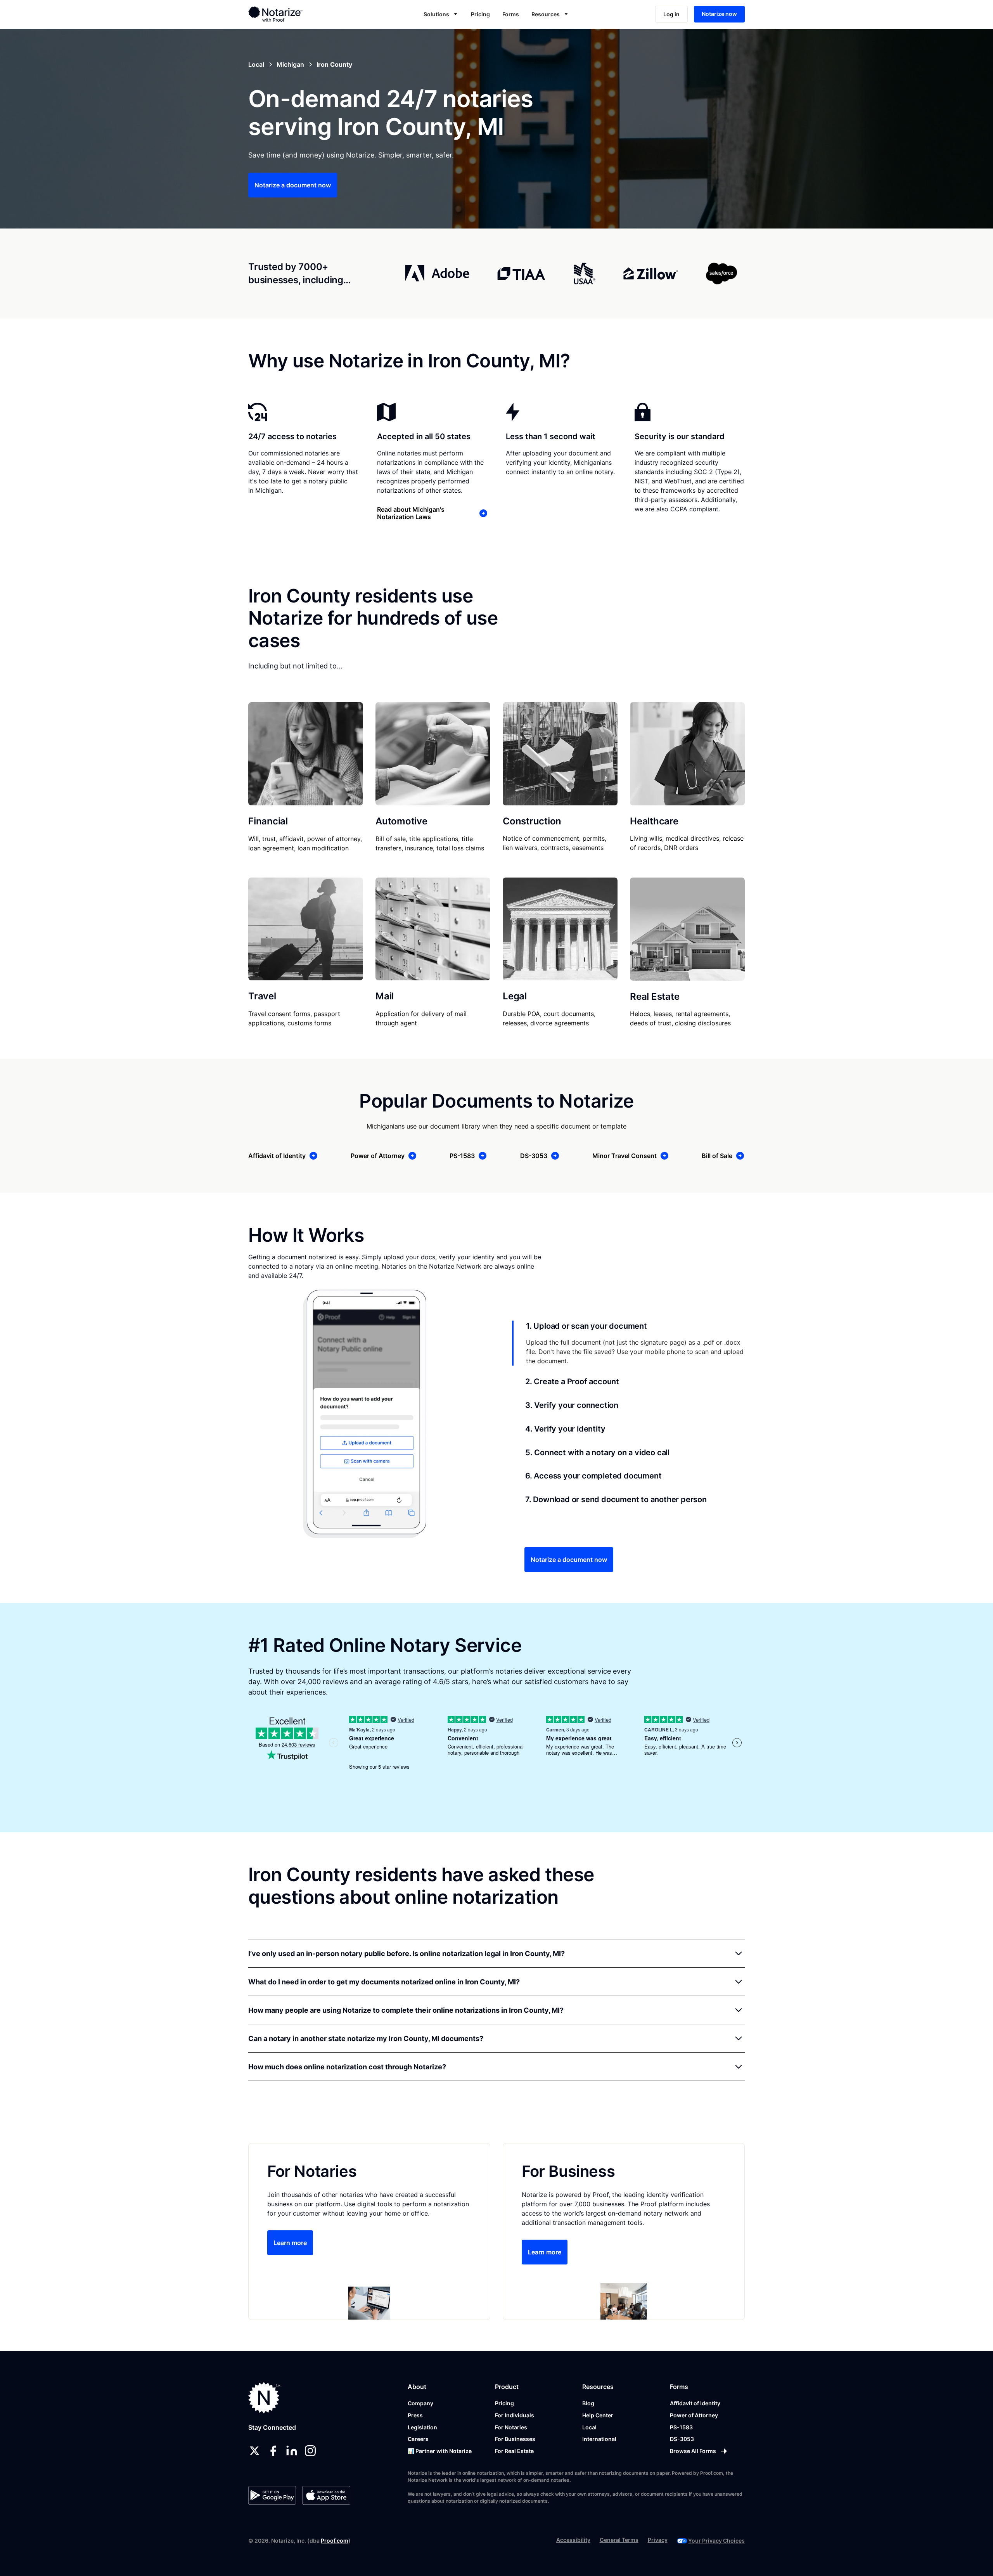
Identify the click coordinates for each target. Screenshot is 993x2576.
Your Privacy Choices (716, 2541)
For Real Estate (514, 2451)
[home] (300, 14)
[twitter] (254, 2451)
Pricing (480, 14)
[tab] (628, 1343)
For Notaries (511, 2427)
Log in (671, 14)
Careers (418, 2439)
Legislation (422, 2427)
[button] (441, 14)
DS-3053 (682, 2439)
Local (589, 2427)
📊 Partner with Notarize (440, 2451)
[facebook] (273, 2451)
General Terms (619, 2540)
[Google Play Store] (272, 2495)
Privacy (658, 2540)
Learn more (290, 2243)
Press (415, 2415)
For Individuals (515, 2415)
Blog (588, 2403)
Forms (511, 14)
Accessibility (573, 2540)
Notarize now (719, 14)
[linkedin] (292, 2451)
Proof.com (335, 2541)
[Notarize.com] (264, 2398)
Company (420, 2403)
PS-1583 (681, 2427)
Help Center (598, 2415)
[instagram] (310, 2451)
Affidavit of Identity (695, 2403)
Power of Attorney (694, 2415)
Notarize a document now (293, 185)
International (599, 2439)
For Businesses (515, 2439)
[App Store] (326, 2495)
